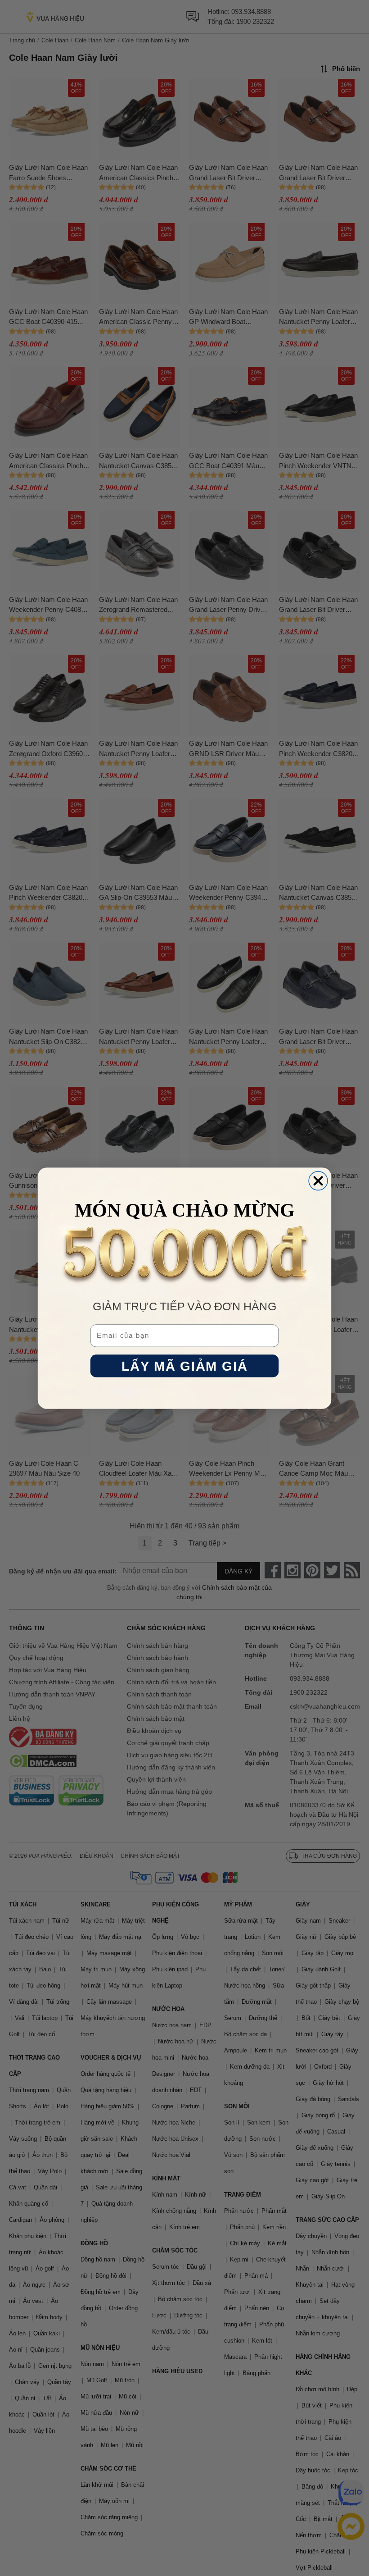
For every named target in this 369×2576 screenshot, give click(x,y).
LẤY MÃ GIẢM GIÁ (184, 1366)
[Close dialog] (318, 1181)
